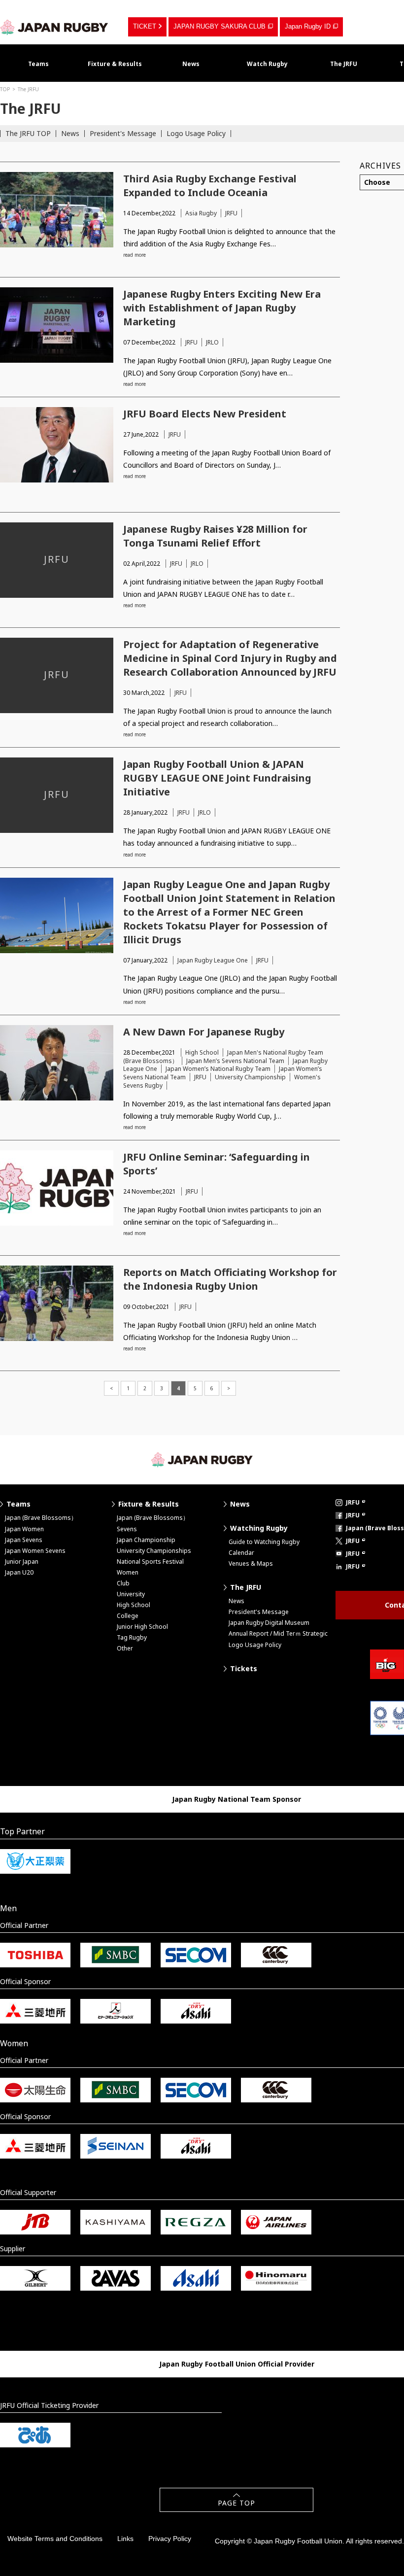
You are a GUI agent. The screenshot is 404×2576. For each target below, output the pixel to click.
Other (125, 1648)
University (131, 1594)
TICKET (145, 26)
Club (123, 1583)
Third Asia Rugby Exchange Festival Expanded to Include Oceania (210, 186)
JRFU (231, 213)
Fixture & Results (115, 64)
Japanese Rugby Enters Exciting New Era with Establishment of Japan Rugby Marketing (222, 308)
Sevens (127, 1529)
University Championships (154, 1551)
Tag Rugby (132, 1637)
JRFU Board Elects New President (205, 414)
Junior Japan (22, 1562)
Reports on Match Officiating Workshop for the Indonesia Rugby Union (230, 1279)
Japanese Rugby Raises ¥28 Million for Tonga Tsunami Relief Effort (215, 536)
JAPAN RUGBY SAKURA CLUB (219, 26)
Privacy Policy (170, 2539)
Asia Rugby (201, 213)
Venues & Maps (251, 1563)
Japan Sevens (24, 1540)
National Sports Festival (150, 1562)
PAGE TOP (236, 2503)
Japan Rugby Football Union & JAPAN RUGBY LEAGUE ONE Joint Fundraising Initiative (217, 778)
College (128, 1616)
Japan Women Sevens (35, 1551)
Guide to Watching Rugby (264, 1542)
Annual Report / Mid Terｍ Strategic (278, 1633)
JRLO (212, 342)
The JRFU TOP (28, 133)
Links (125, 2539)
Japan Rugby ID (308, 26)
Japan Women (24, 1529)
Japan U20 (19, 1572)
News (191, 64)
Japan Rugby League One (213, 960)
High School (202, 1052)
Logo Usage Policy (196, 133)
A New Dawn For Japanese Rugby (204, 1032)
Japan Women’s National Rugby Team (218, 1069)
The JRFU (344, 64)
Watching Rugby (259, 1528)
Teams (38, 64)
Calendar (241, 1553)
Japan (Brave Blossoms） (41, 1518)
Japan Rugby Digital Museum (269, 1623)
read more (135, 255)
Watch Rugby (267, 64)
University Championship (250, 1077)
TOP (5, 89)
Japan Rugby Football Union (54, 27)
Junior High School (142, 1627)
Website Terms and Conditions (55, 2539)
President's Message (123, 133)
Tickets (244, 1668)
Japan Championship (146, 1540)
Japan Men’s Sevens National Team (235, 1061)
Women (128, 1572)
